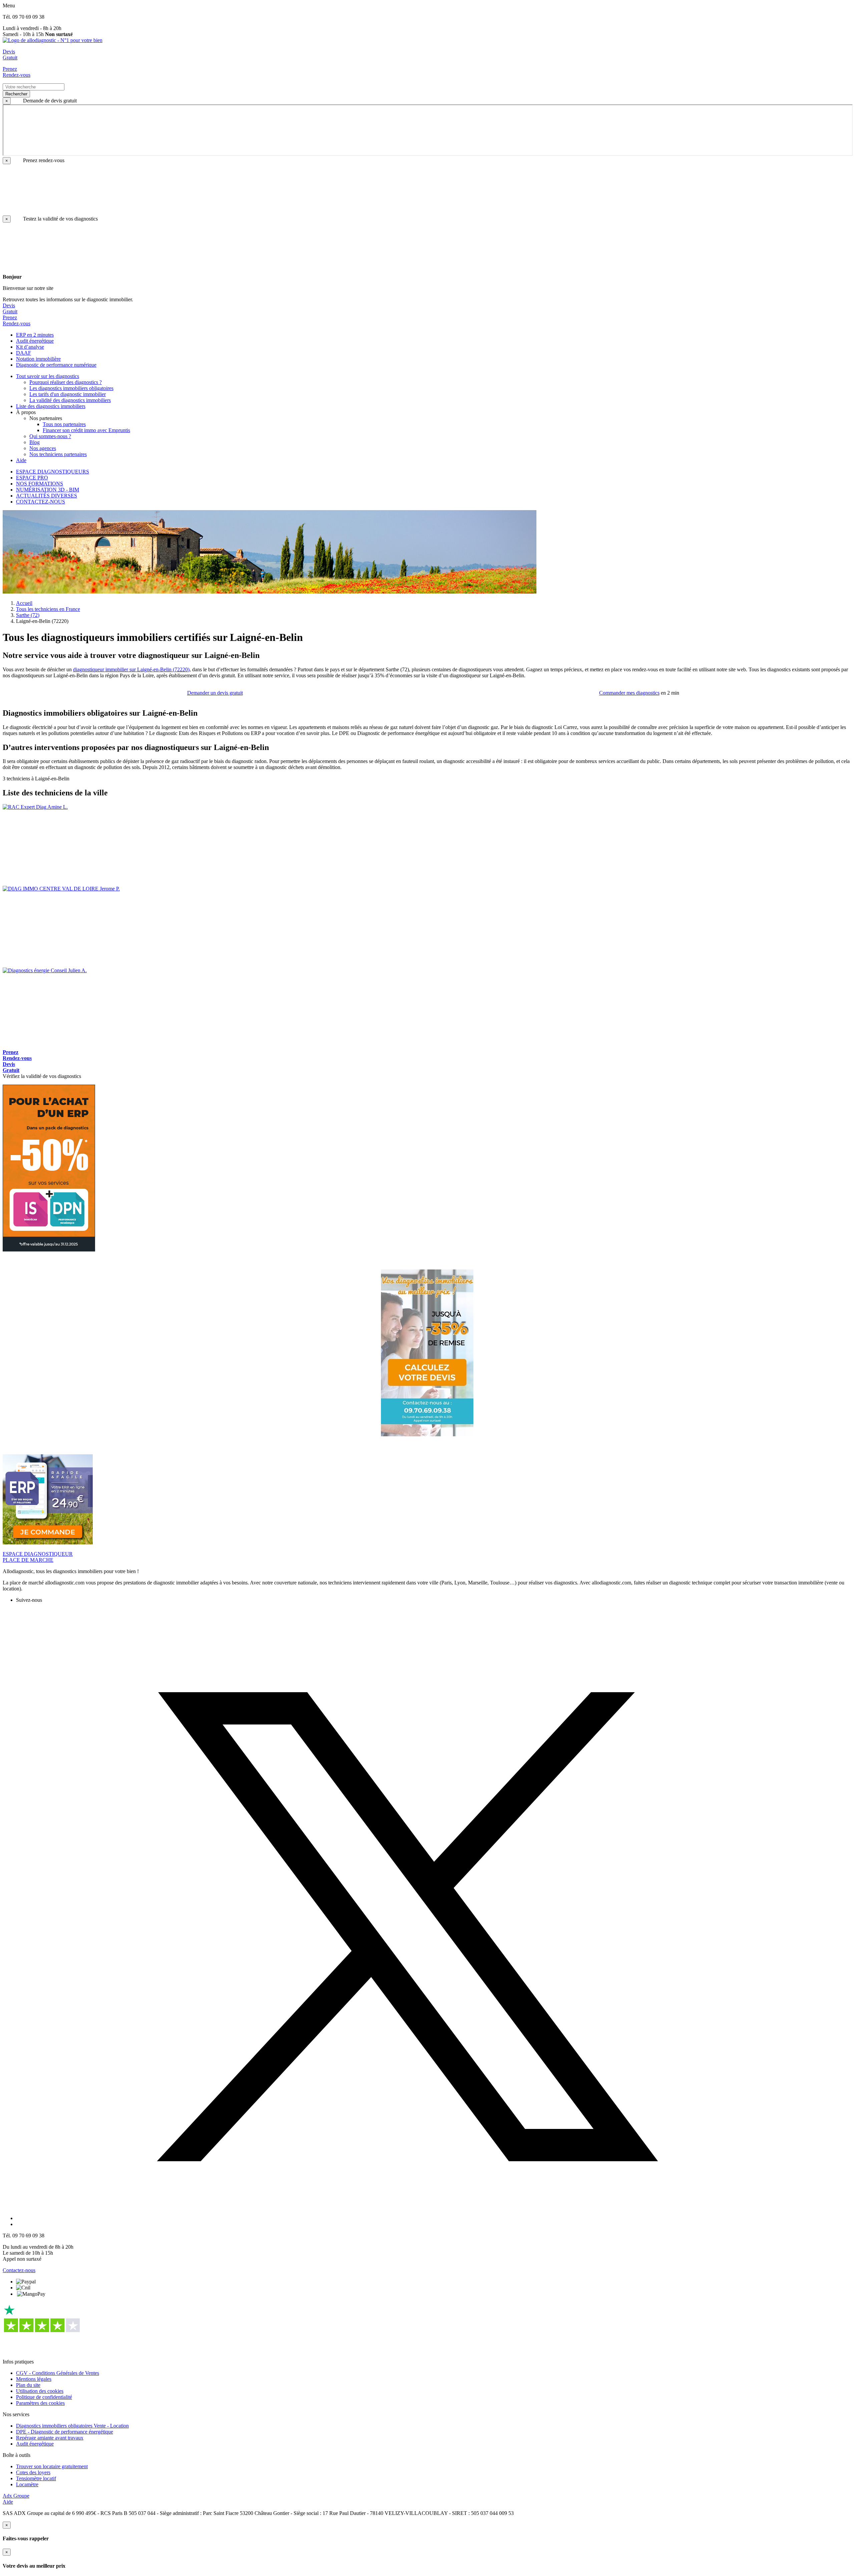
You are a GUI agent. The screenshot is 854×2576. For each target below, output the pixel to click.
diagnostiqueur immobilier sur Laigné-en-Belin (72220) (131, 669)
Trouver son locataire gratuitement (52, 2466)
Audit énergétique (35, 2444)
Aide (8, 2502)
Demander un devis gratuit (215, 693)
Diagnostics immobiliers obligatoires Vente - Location (72, 2426)
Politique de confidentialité (44, 2397)
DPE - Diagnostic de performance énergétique (65, 2432)
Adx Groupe (16, 2496)
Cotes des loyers (33, 2472)
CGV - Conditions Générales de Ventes (58, 2373)
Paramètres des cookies (40, 2403)
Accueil (24, 603)
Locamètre (27, 2484)
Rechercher (16, 94)
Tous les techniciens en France (48, 609)
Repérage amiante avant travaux (50, 2438)
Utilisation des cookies (40, 2391)
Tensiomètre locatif (36, 2478)
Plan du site (28, 2385)
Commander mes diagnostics (629, 693)
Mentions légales (34, 2379)
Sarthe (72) (28, 615)
